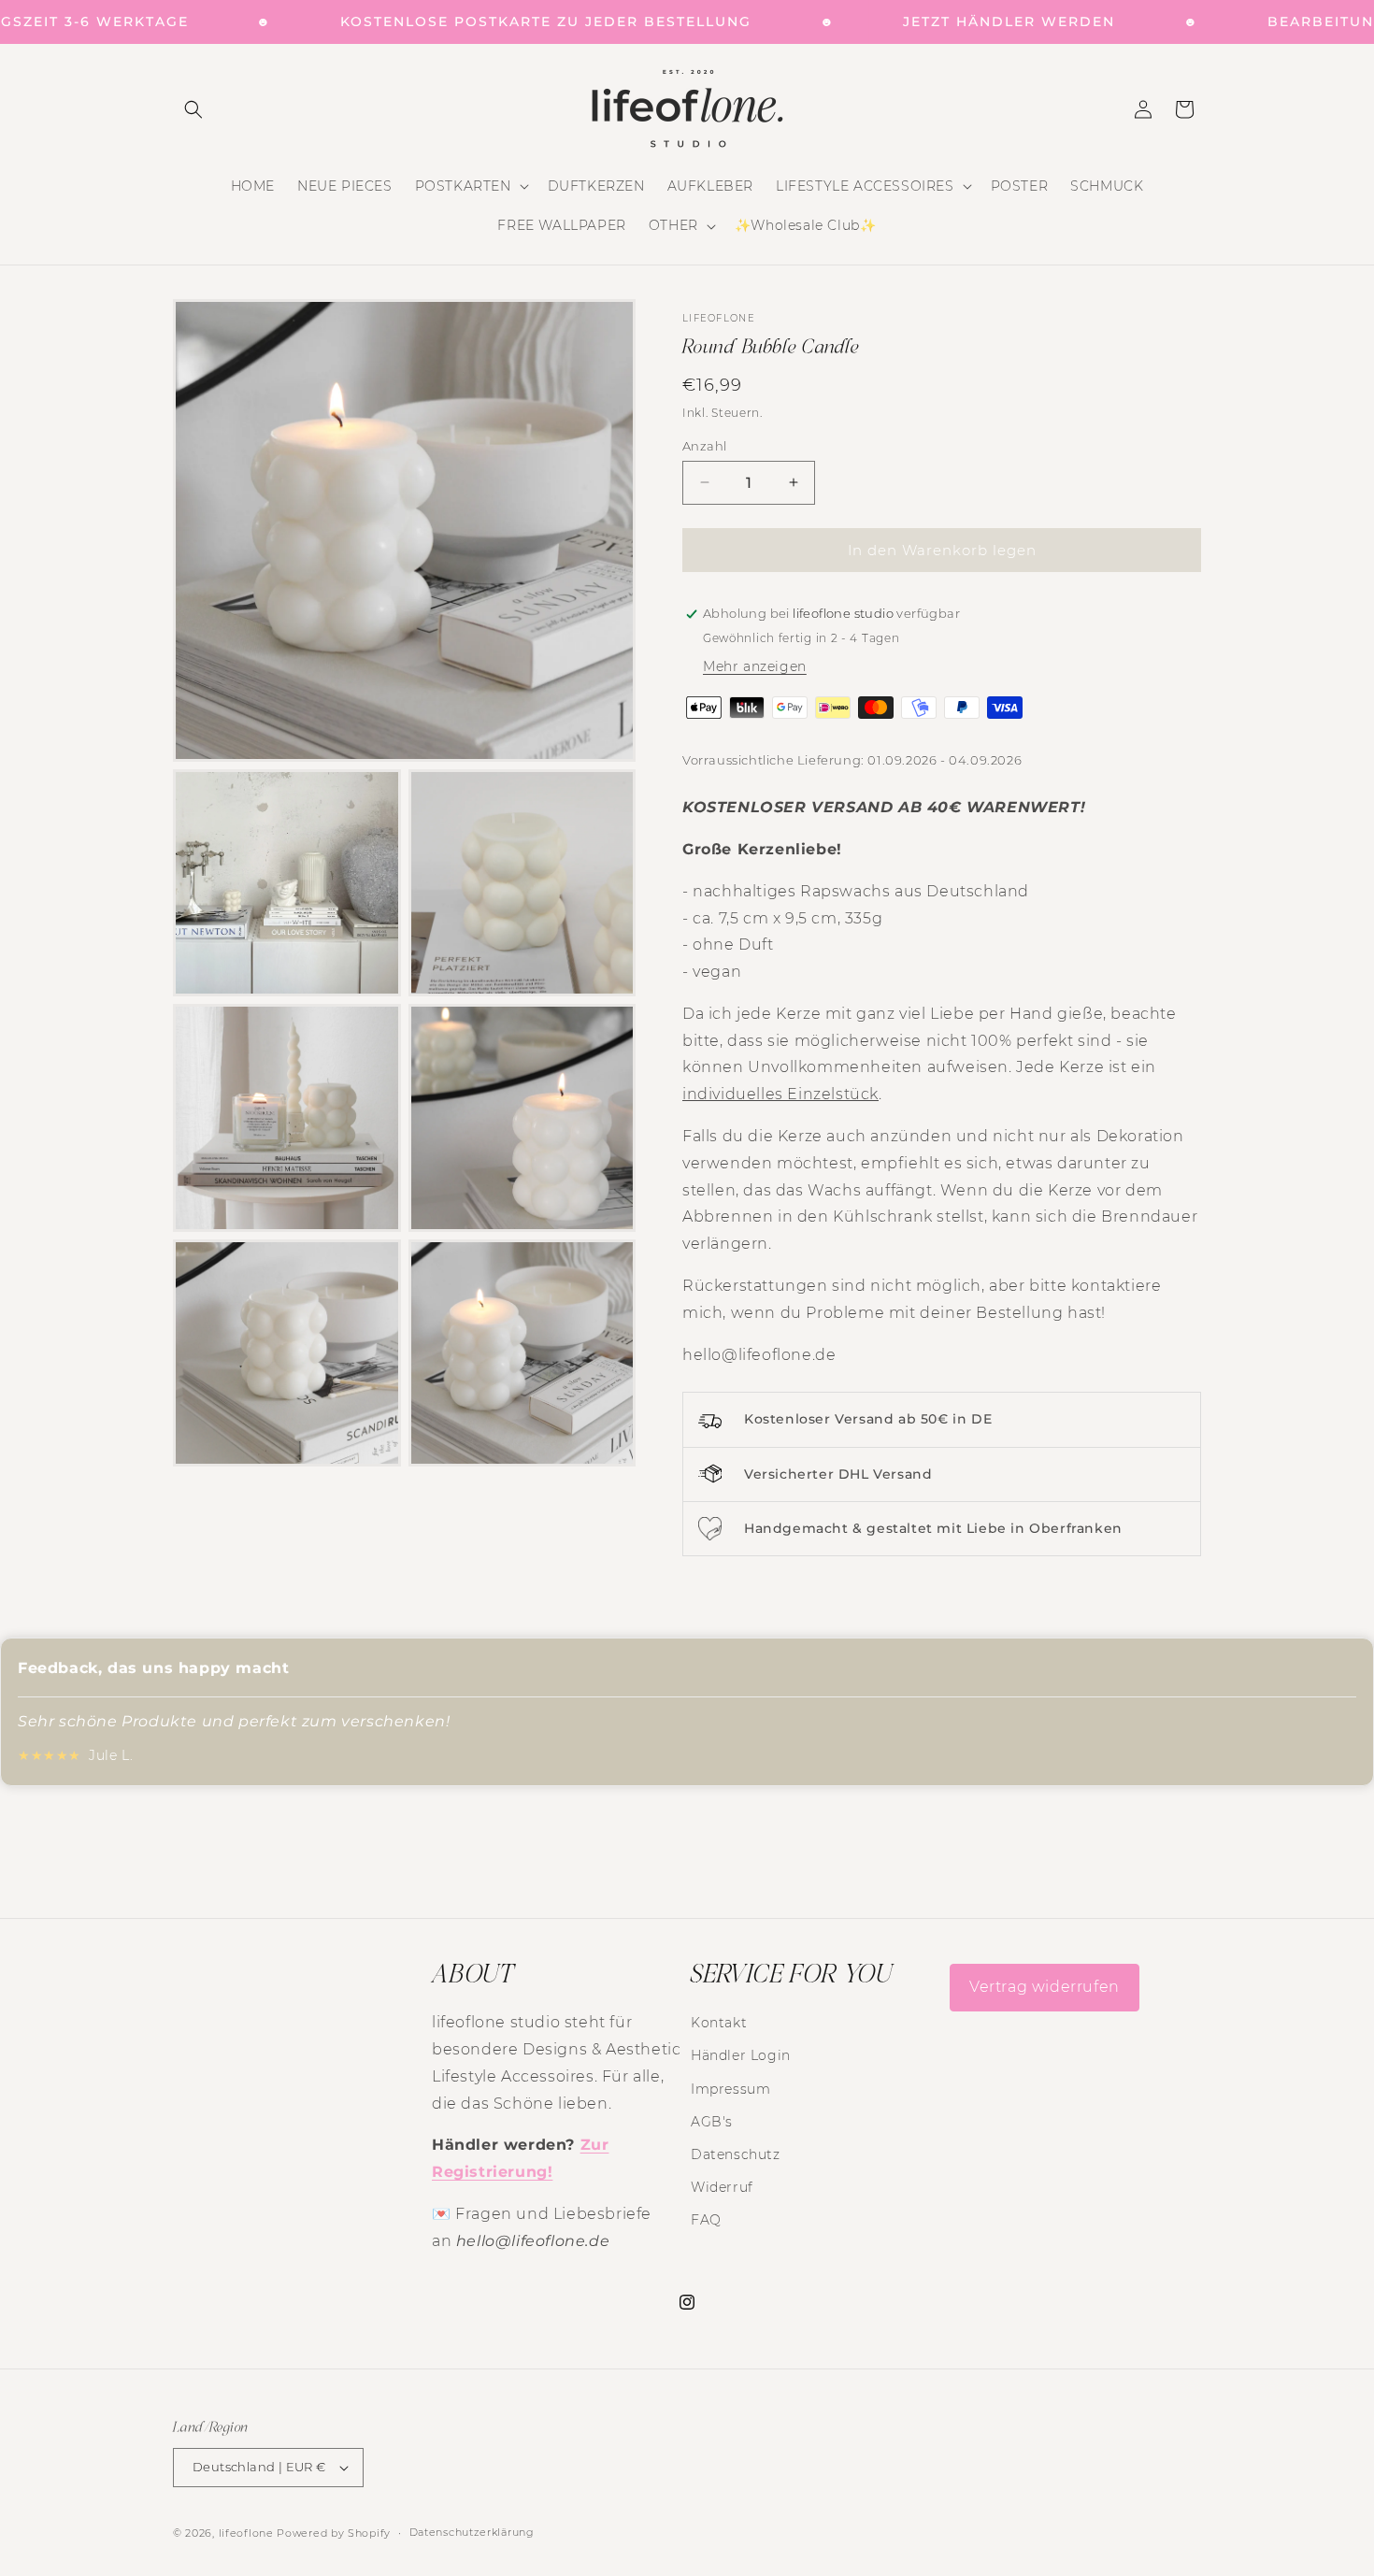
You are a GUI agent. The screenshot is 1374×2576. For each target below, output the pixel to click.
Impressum (730, 2088)
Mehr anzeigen (755, 666)
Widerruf (722, 2187)
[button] (193, 109)
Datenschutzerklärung (472, 2532)
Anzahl (704, 445)
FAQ (706, 2220)
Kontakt (719, 2023)
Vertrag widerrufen (1045, 1987)
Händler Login (741, 2055)
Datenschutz (736, 2154)
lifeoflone (246, 2533)
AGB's (712, 2121)
